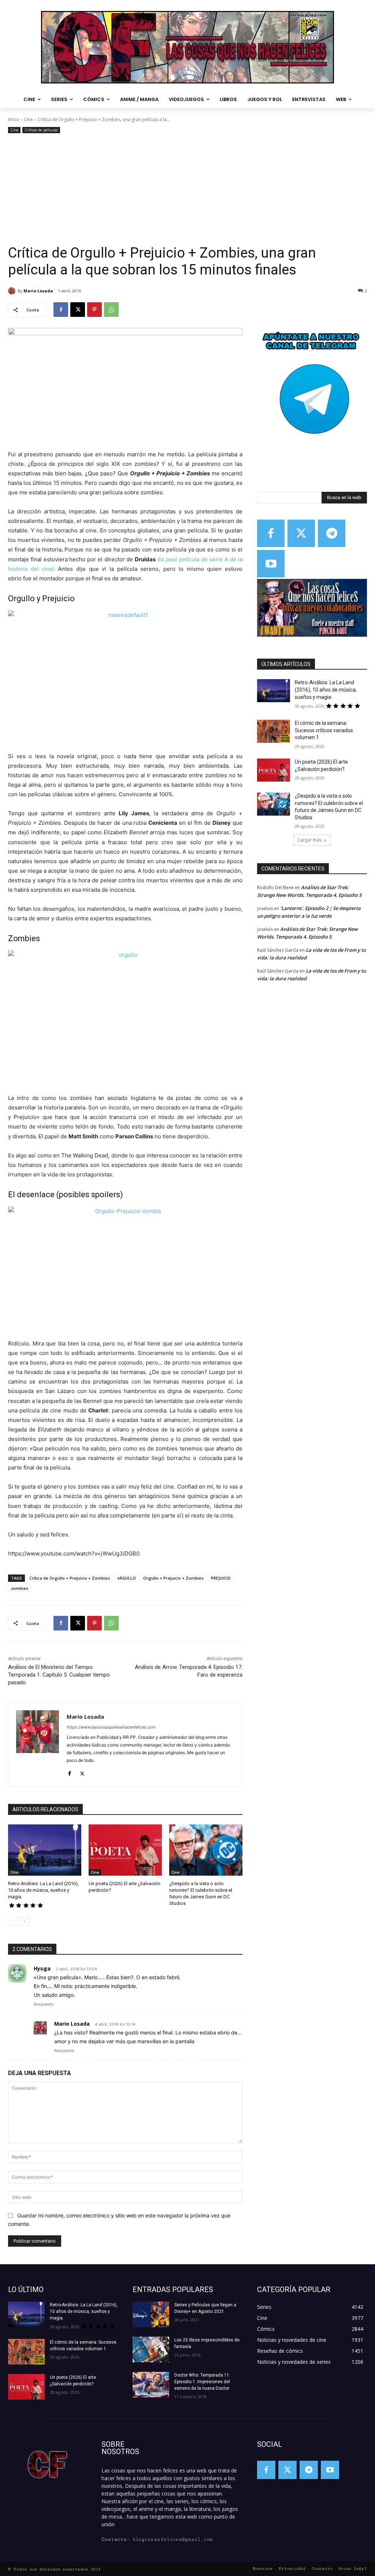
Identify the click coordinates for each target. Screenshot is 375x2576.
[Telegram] (332, 533)
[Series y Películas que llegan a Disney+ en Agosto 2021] (151, 2314)
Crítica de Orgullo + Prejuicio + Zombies (70, 1578)
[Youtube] (271, 564)
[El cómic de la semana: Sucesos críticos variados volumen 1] (274, 731)
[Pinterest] (94, 310)
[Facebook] (61, 310)
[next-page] (24, 1921)
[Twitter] (301, 533)
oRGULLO (127, 1578)
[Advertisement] (187, 190)
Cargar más (309, 840)
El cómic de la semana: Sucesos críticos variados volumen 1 (324, 730)
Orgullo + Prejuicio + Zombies (173, 1578)
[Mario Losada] (13, 291)
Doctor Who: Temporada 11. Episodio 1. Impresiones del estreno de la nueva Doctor (202, 2382)
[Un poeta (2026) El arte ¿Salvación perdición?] (125, 1850)
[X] (78, 310)
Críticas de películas (41, 130)
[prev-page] (13, 1921)
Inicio (14, 119)
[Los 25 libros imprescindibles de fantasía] (151, 2350)
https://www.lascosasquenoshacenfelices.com (111, 1727)
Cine (28, 119)
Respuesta (44, 2004)
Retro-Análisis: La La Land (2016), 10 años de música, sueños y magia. (43, 1890)
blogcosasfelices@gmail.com (173, 2539)
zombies (20, 1588)
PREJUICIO (221, 1578)
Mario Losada (38, 291)
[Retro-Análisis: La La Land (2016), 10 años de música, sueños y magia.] (45, 1850)
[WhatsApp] (111, 310)
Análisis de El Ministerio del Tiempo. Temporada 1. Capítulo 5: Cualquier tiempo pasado (59, 1675)
